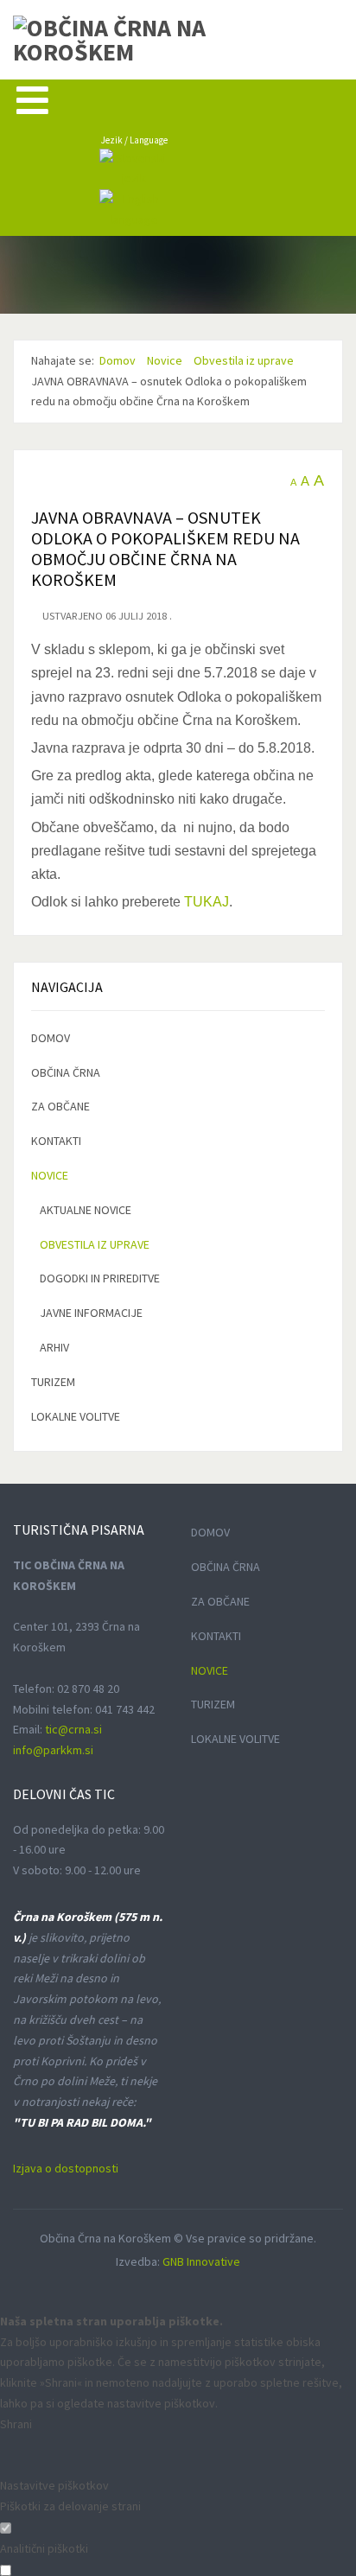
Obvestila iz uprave (95, 1244)
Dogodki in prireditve (100, 1278)
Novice (50, 1175)
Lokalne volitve (76, 1416)
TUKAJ (207, 902)
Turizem (53, 1382)
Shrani (16, 2424)
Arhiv (54, 1347)
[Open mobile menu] (32, 100)
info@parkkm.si (53, 1750)
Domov (51, 1038)
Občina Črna (66, 1072)
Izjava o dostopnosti (66, 2168)
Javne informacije (91, 1313)
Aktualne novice (86, 1210)
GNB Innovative (201, 2261)
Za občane (60, 1106)
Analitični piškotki (44, 2548)
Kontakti (56, 1141)
